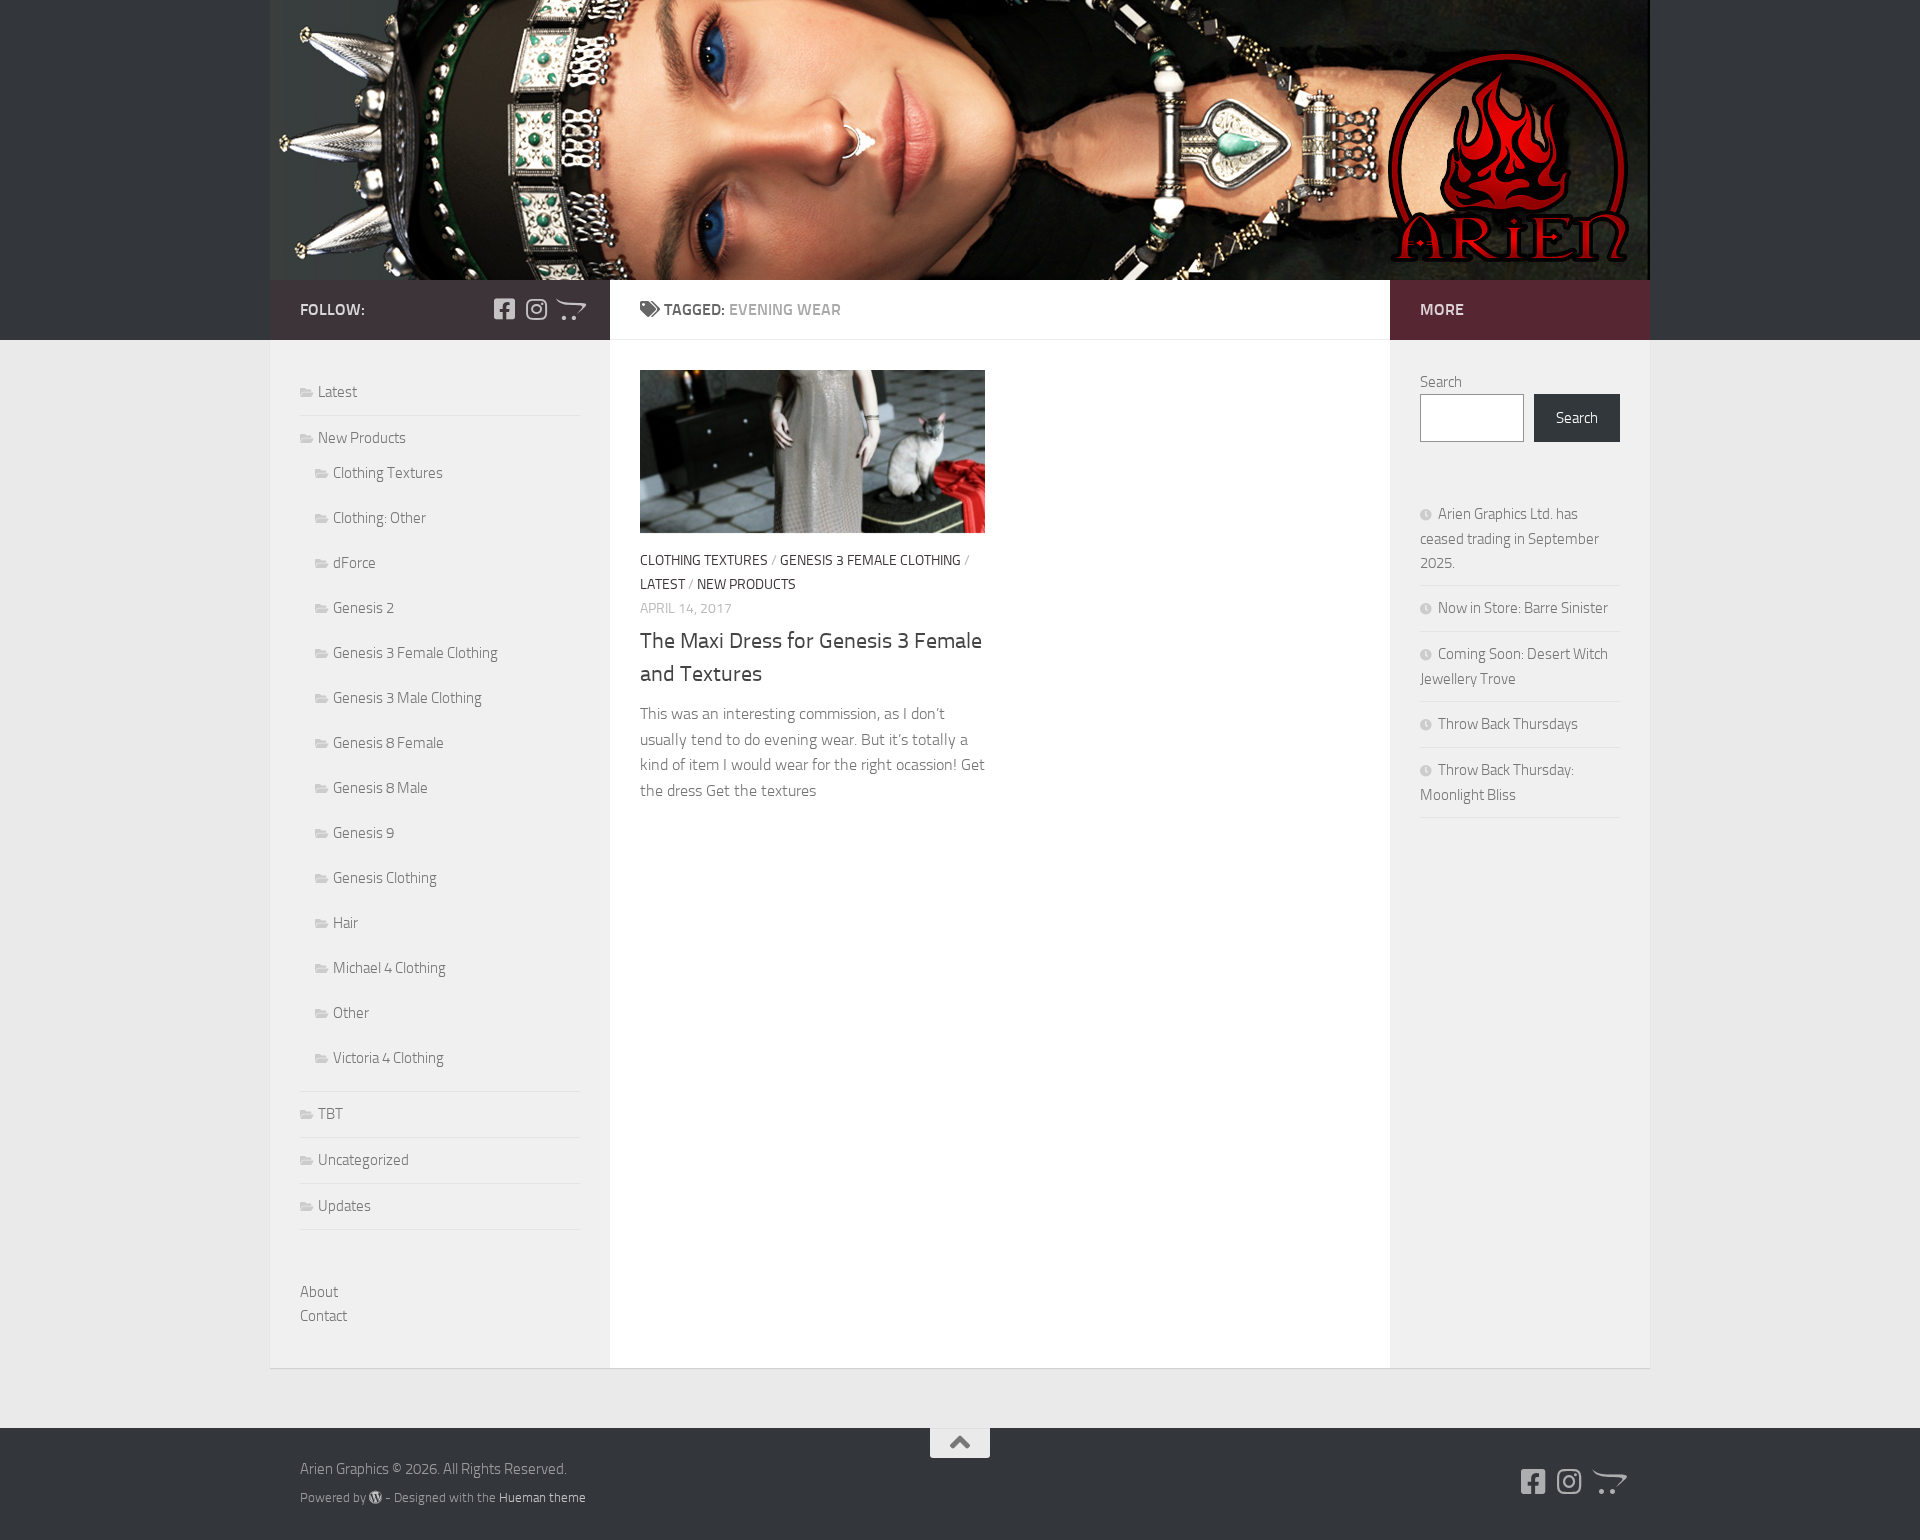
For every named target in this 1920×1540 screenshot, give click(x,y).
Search (1441, 382)
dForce (354, 563)
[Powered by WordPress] (375, 1497)
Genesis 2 (363, 608)
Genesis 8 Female (388, 743)
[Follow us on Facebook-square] (504, 309)
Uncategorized (363, 1160)
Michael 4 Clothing (389, 968)
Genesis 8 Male (380, 788)
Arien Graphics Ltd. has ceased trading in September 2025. (1509, 538)
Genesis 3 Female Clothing (870, 560)
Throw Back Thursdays (1508, 724)
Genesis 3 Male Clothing (407, 698)
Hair (345, 923)
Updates (344, 1206)
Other (351, 1013)
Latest (662, 584)
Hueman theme (542, 1497)
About (319, 1292)
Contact (323, 1316)
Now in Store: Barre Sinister (1523, 608)
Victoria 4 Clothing (388, 1058)
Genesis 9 (363, 833)
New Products (746, 584)
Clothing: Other (379, 518)
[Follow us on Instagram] (536, 309)
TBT (330, 1114)
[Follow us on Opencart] (568, 309)
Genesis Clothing (385, 878)
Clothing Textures (704, 560)
